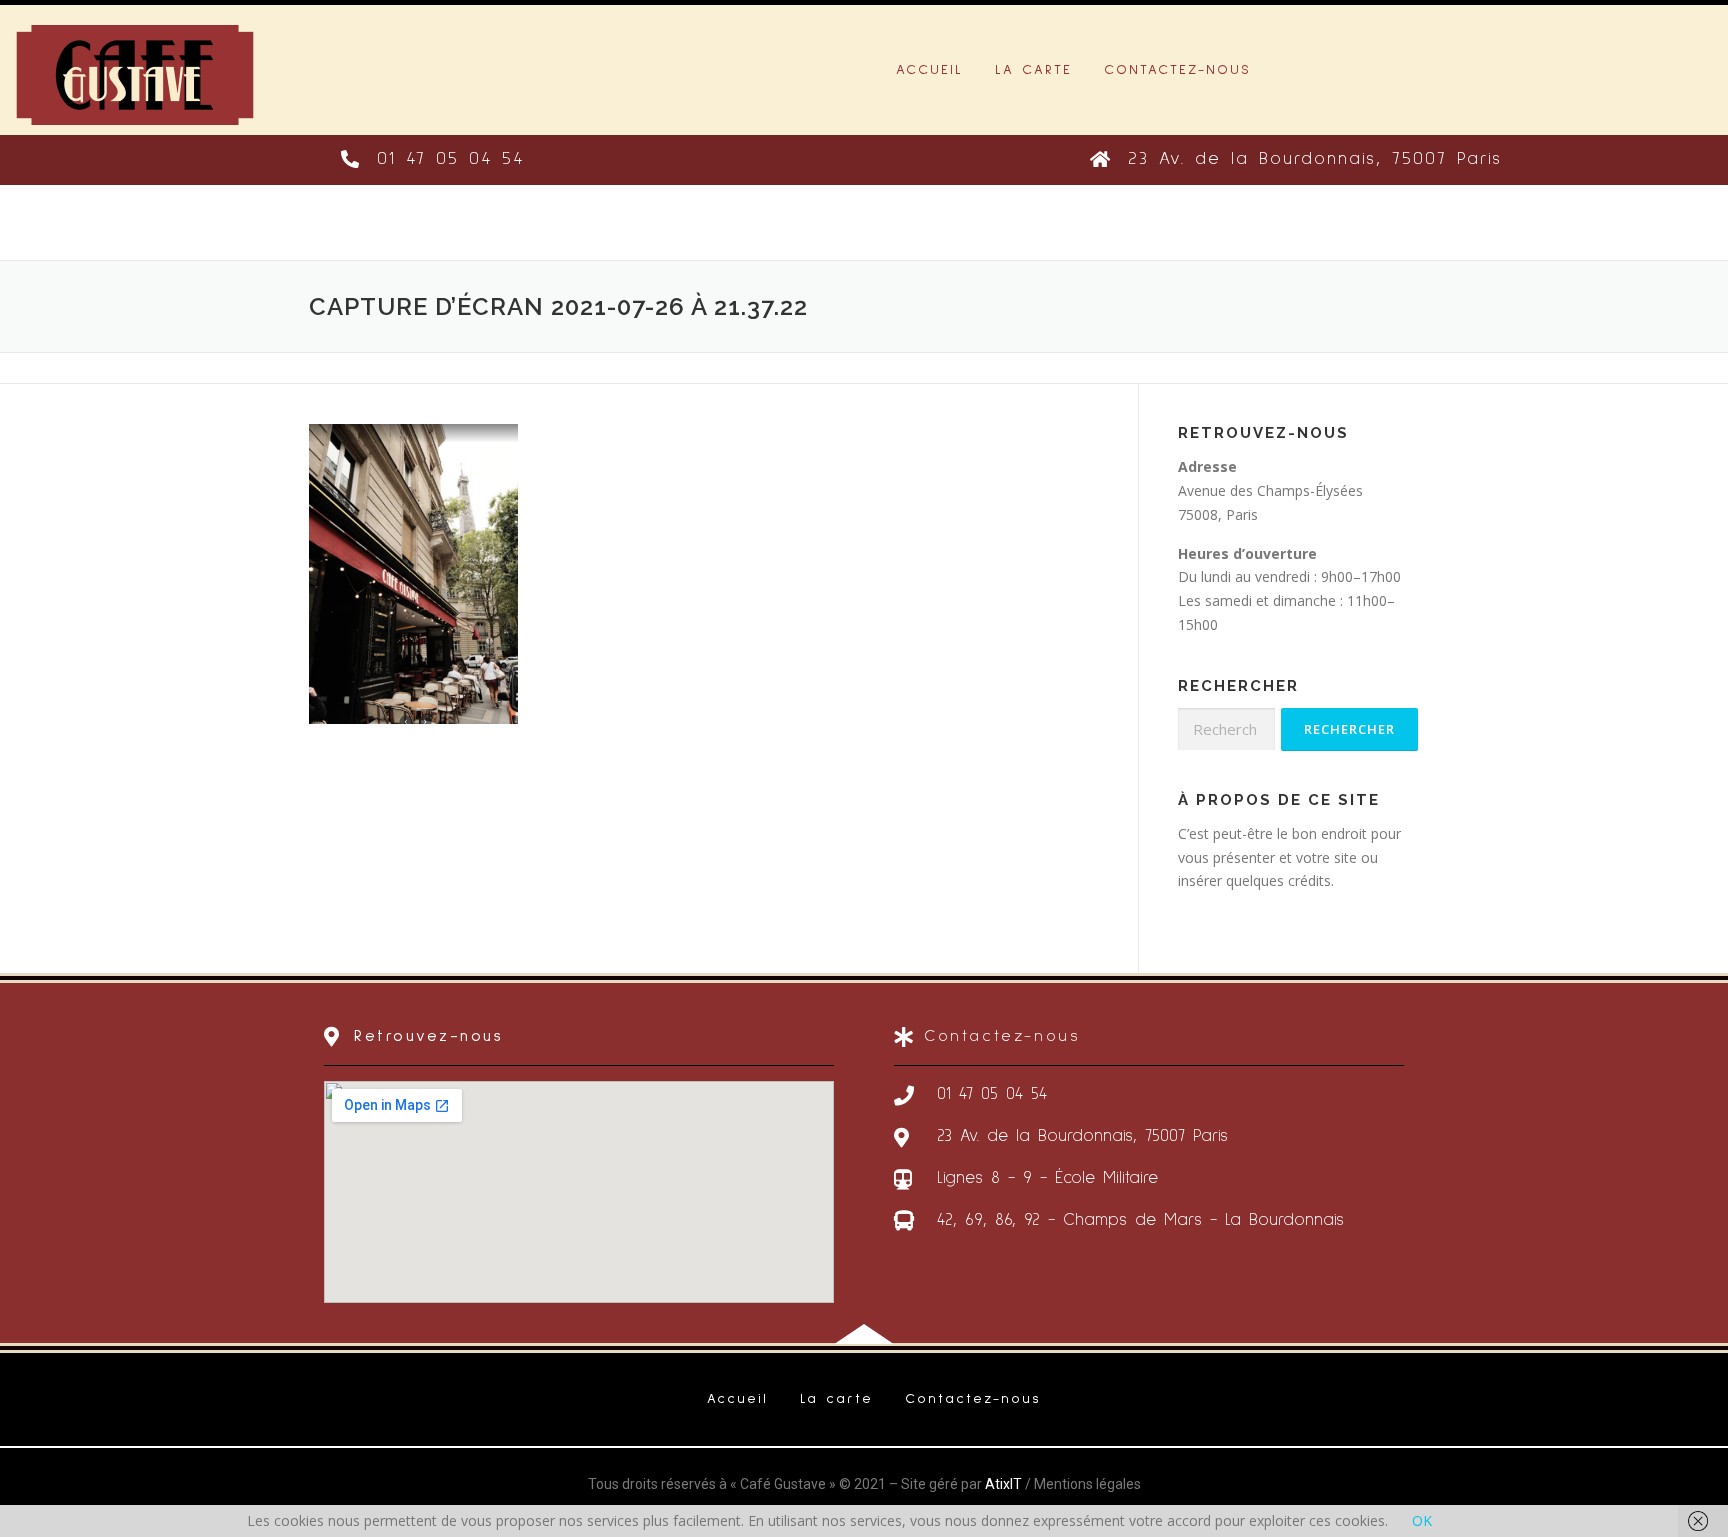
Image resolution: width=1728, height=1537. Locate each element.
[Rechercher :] (1226, 729)
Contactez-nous (1177, 70)
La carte (1033, 70)
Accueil (929, 70)
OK (1422, 1520)
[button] (432, 160)
